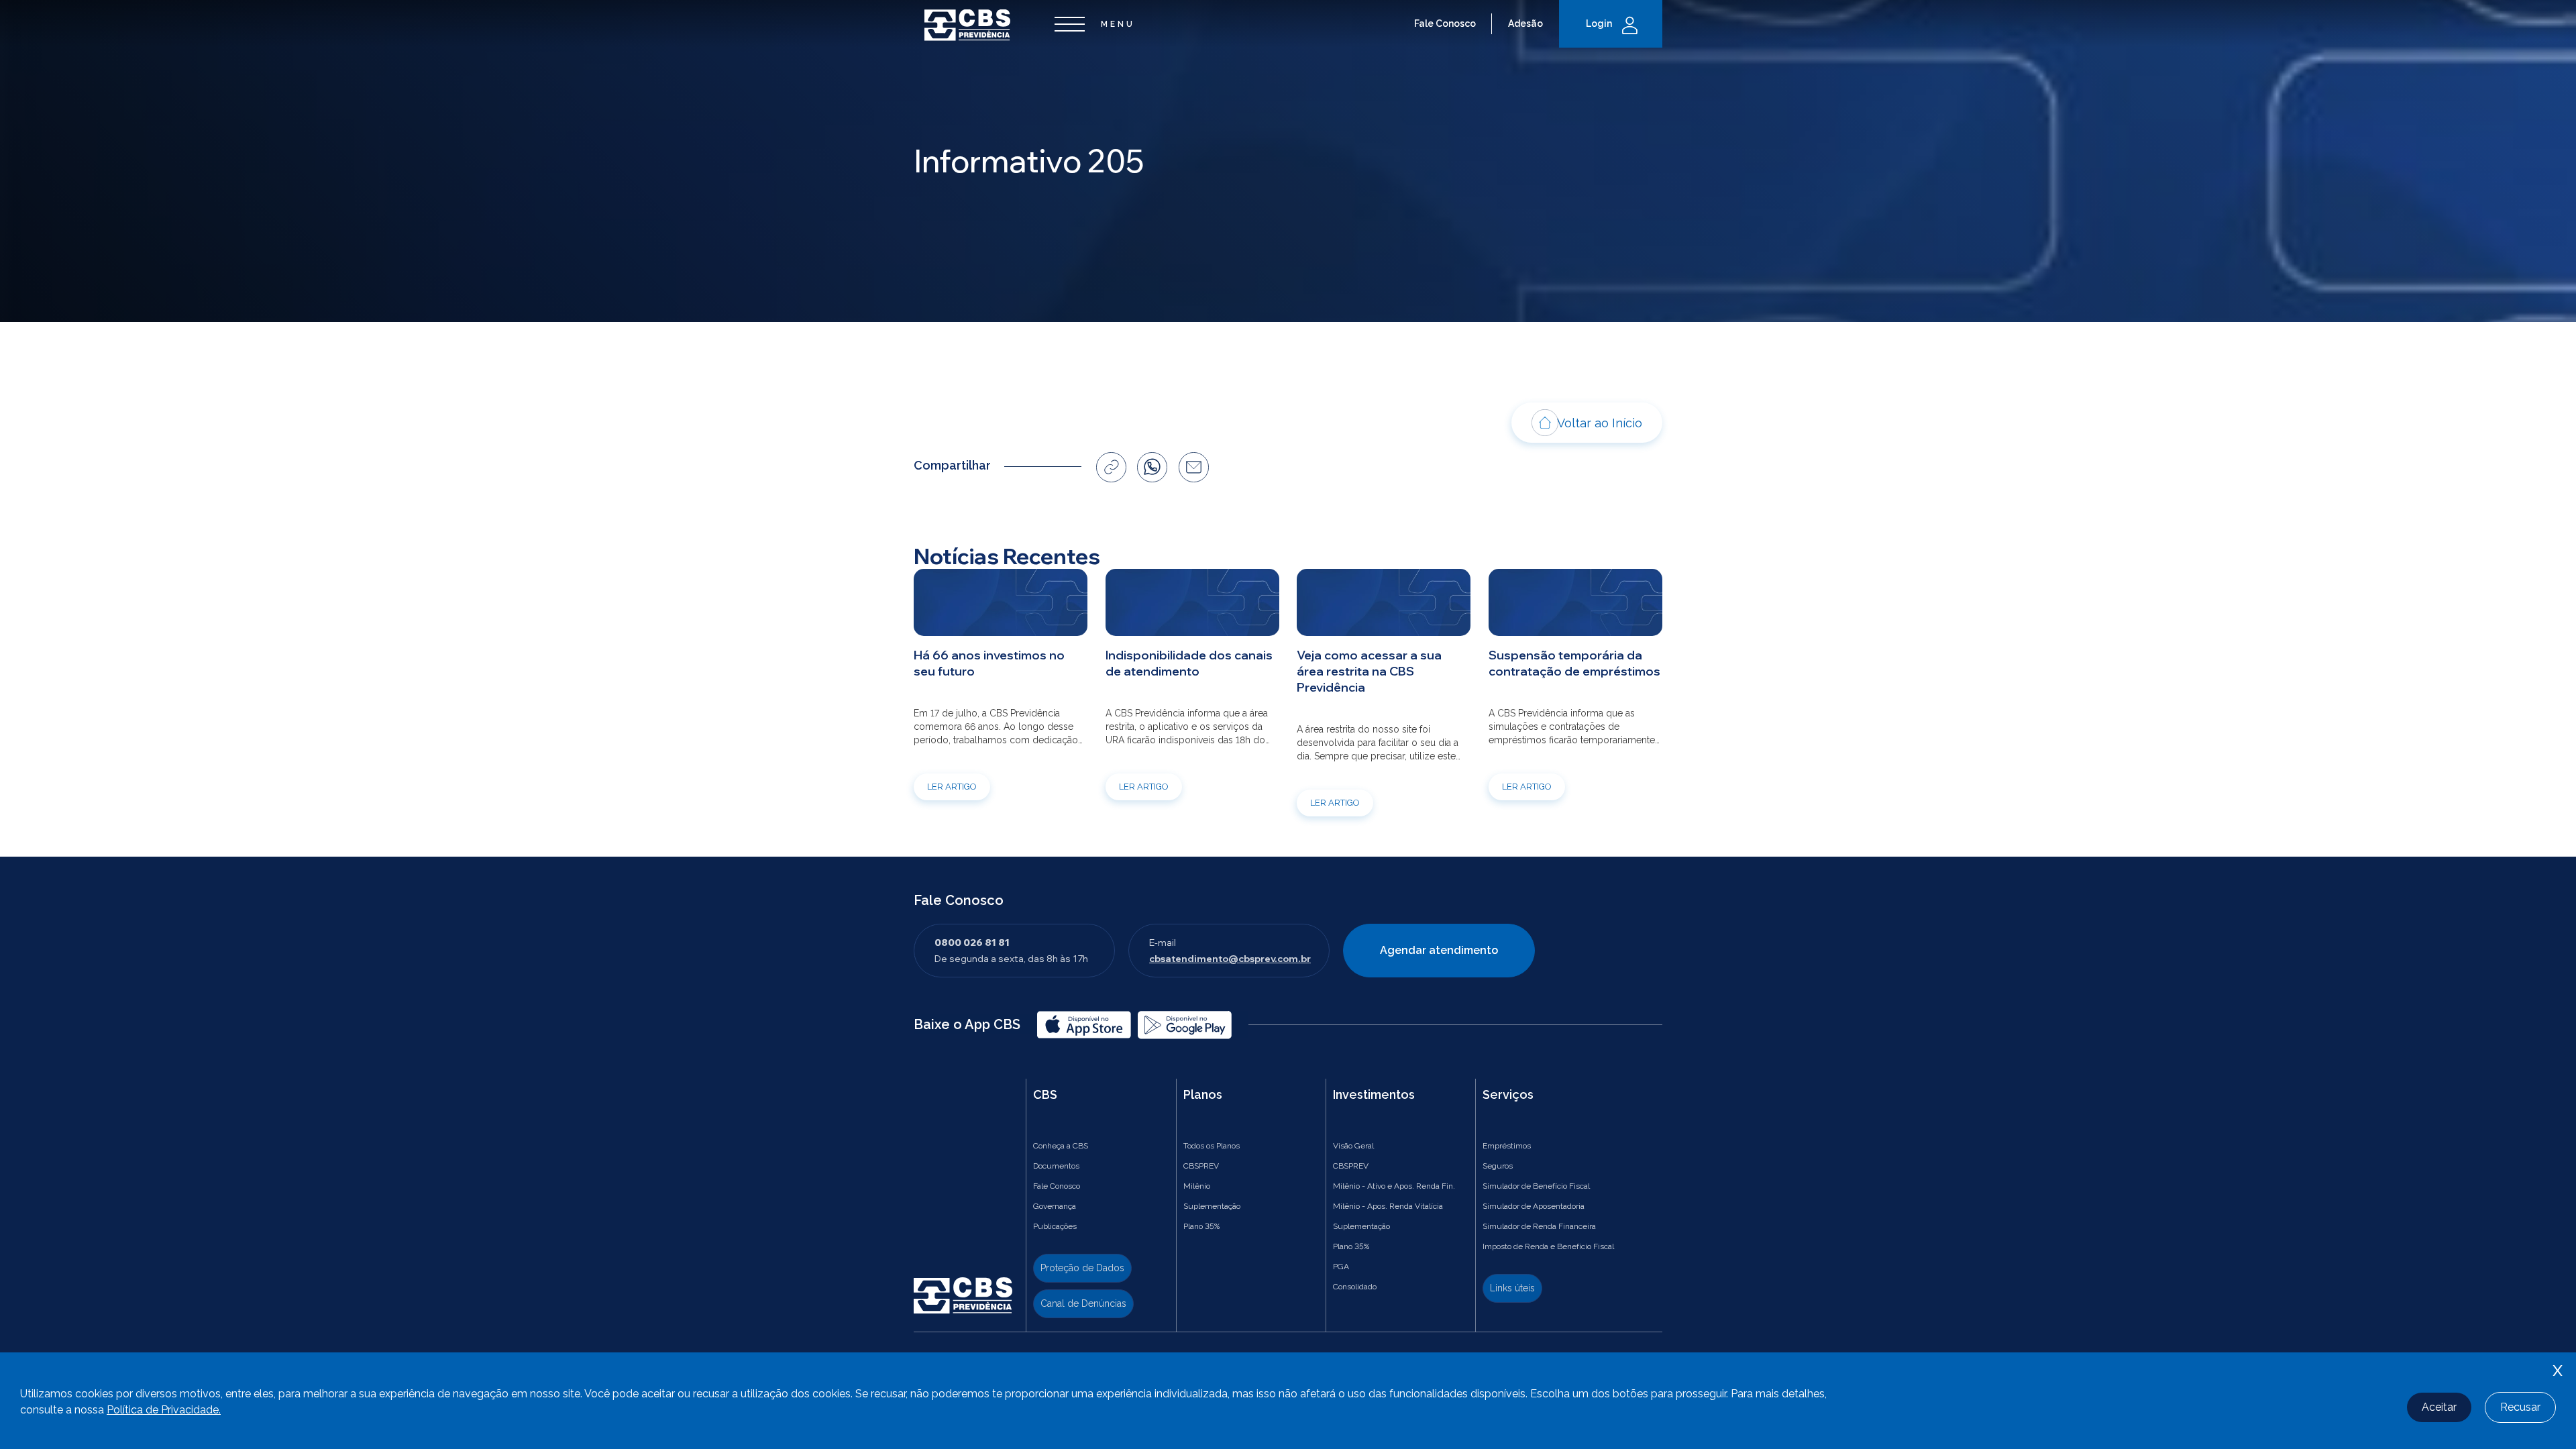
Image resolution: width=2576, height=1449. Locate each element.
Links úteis (1512, 1288)
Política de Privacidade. (164, 1410)
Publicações (1055, 1226)
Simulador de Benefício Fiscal (1536, 1186)
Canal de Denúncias (1083, 1303)
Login (1599, 23)
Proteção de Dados (1082, 1268)
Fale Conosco (1445, 23)
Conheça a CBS (1061, 1146)
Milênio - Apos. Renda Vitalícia (1388, 1206)
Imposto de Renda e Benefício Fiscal (1548, 1246)
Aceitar (2439, 1407)
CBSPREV (1201, 1166)
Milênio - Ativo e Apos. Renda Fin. (1394, 1186)
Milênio (1197, 1186)
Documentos (1056, 1166)
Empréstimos (1507, 1146)
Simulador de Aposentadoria (1534, 1206)
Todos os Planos (1212, 1146)
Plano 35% (1201, 1226)
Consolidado (1355, 1287)
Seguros (1498, 1166)
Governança (1055, 1206)
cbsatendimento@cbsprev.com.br (1230, 959)
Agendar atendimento (1439, 950)
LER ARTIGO (952, 787)
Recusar (2520, 1407)
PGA (1341, 1267)
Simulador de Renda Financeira (1539, 1226)
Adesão (1525, 23)
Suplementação (1212, 1206)
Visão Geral (1353, 1146)
